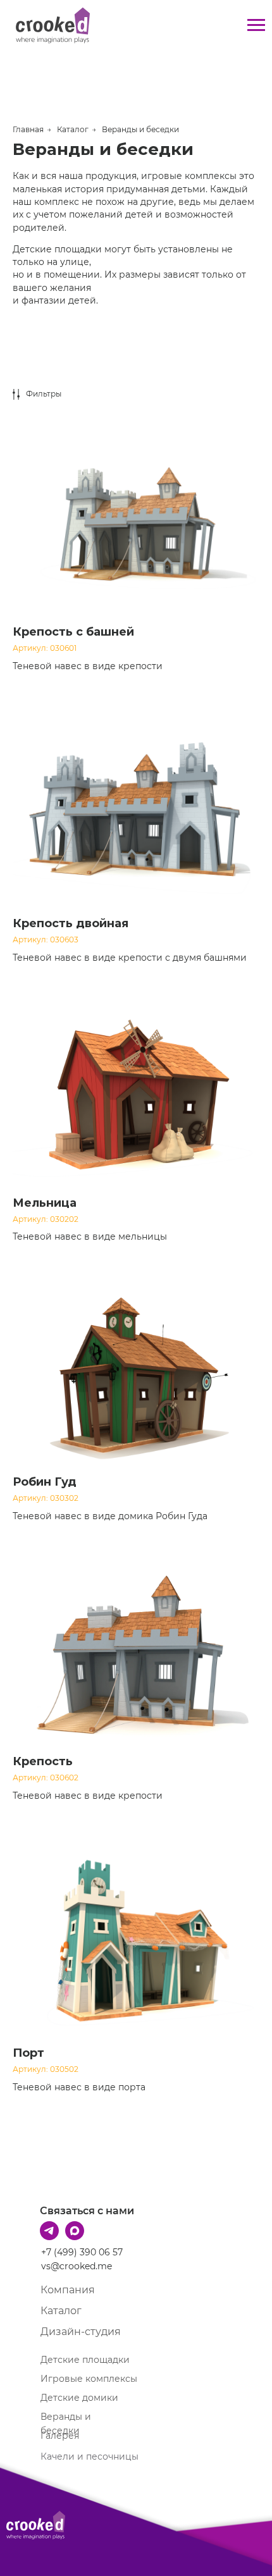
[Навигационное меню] (256, 25)
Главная (28, 129)
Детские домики (79, 2398)
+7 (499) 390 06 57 (82, 2252)
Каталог (73, 129)
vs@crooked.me (77, 2266)
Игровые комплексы (89, 2379)
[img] (36, 2525)
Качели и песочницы (90, 2456)
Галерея (60, 2436)
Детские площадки (85, 2360)
